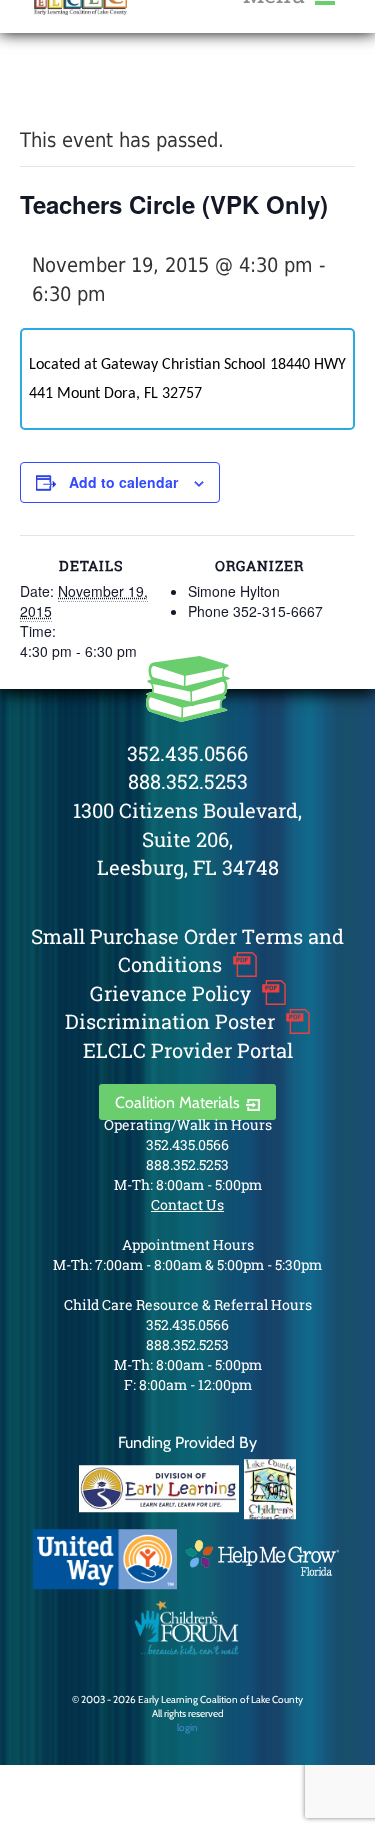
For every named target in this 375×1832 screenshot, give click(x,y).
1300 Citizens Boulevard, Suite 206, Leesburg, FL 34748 (187, 838)
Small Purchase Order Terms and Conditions (187, 950)
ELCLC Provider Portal (188, 1050)
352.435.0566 (187, 753)
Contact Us (187, 1204)
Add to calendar (123, 482)
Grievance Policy (170, 993)
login (187, 1727)
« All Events (65, 88)
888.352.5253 (188, 781)
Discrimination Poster (170, 1021)
